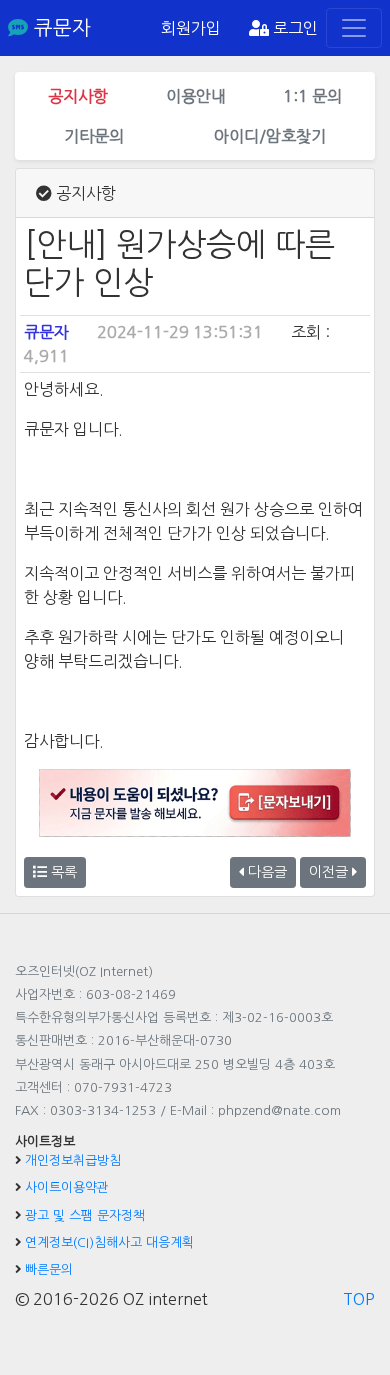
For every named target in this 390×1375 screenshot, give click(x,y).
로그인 (293, 28)
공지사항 (78, 96)
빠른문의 (49, 1269)
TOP (359, 1299)
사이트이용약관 (67, 1187)
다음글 (265, 872)
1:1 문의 (312, 96)
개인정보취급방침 (73, 1160)
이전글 (330, 872)
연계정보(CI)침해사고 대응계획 (109, 1242)
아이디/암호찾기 (270, 136)
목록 (62, 872)
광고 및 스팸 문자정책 (85, 1215)
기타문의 (94, 136)
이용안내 (196, 96)
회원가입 (191, 28)
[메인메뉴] (354, 28)
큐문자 (59, 28)
